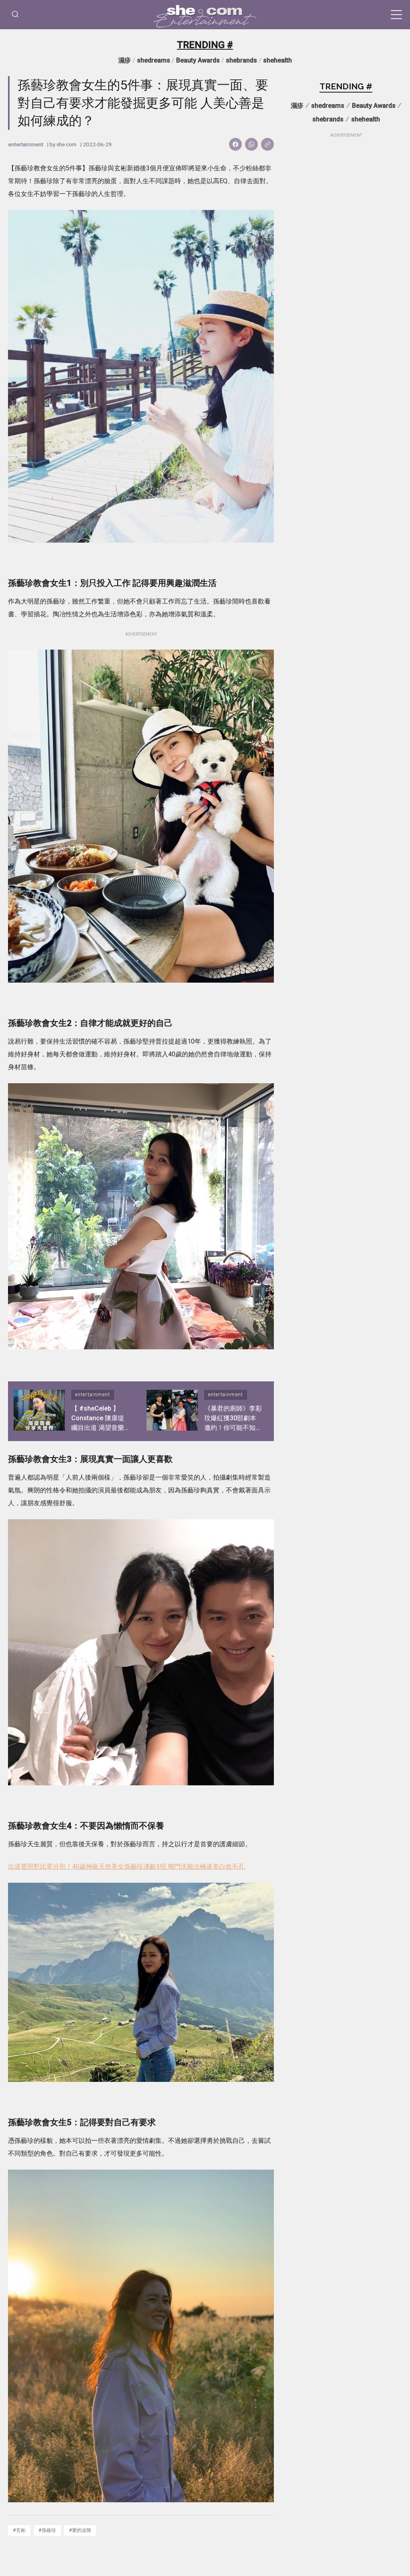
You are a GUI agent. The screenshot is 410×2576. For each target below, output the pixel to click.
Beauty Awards (198, 60)
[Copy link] (267, 144)
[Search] (15, 15)
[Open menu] (396, 15)
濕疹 (125, 60)
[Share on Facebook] (235, 144)
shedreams (154, 60)
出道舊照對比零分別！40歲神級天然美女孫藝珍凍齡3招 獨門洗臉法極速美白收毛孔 (126, 1866)
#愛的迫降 (80, 2530)
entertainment (26, 144)
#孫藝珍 (47, 2530)
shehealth (277, 60)
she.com (66, 144)
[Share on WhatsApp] (251, 144)
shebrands (241, 60)
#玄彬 (19, 2530)
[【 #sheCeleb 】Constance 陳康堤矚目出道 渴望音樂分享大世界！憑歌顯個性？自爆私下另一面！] (39, 1411)
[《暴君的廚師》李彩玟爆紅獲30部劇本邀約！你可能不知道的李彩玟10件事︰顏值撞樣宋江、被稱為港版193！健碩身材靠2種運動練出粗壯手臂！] (172, 1411)
